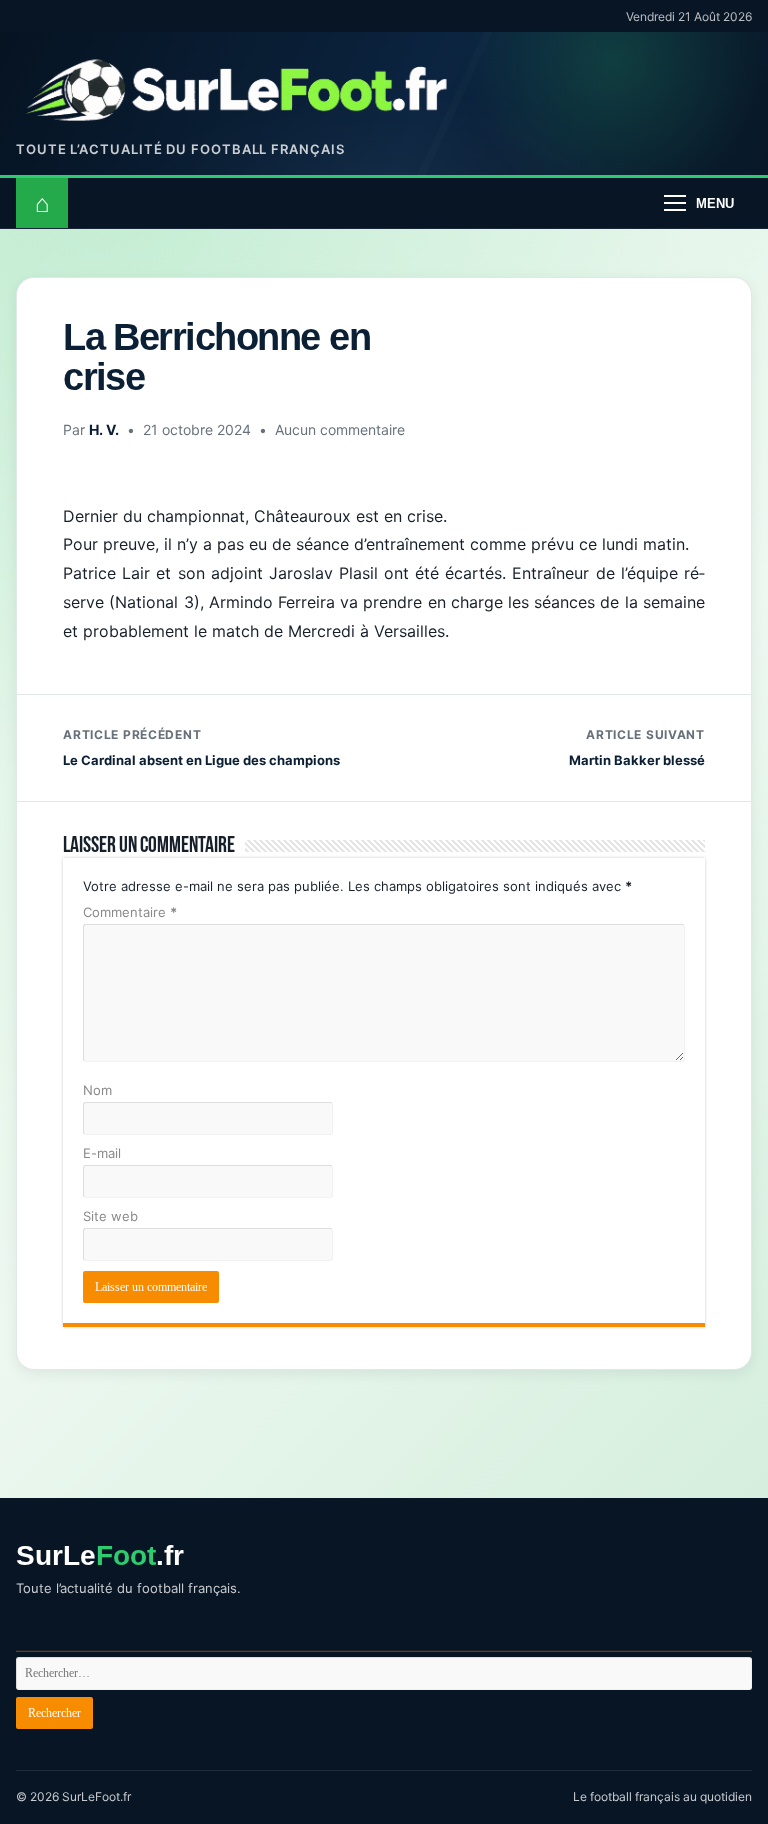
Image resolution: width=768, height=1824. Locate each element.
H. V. (104, 429)
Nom (97, 1090)
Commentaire (130, 912)
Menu (715, 203)
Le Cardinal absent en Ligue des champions (201, 748)
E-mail (102, 1153)
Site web (110, 1216)
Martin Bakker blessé (637, 748)
